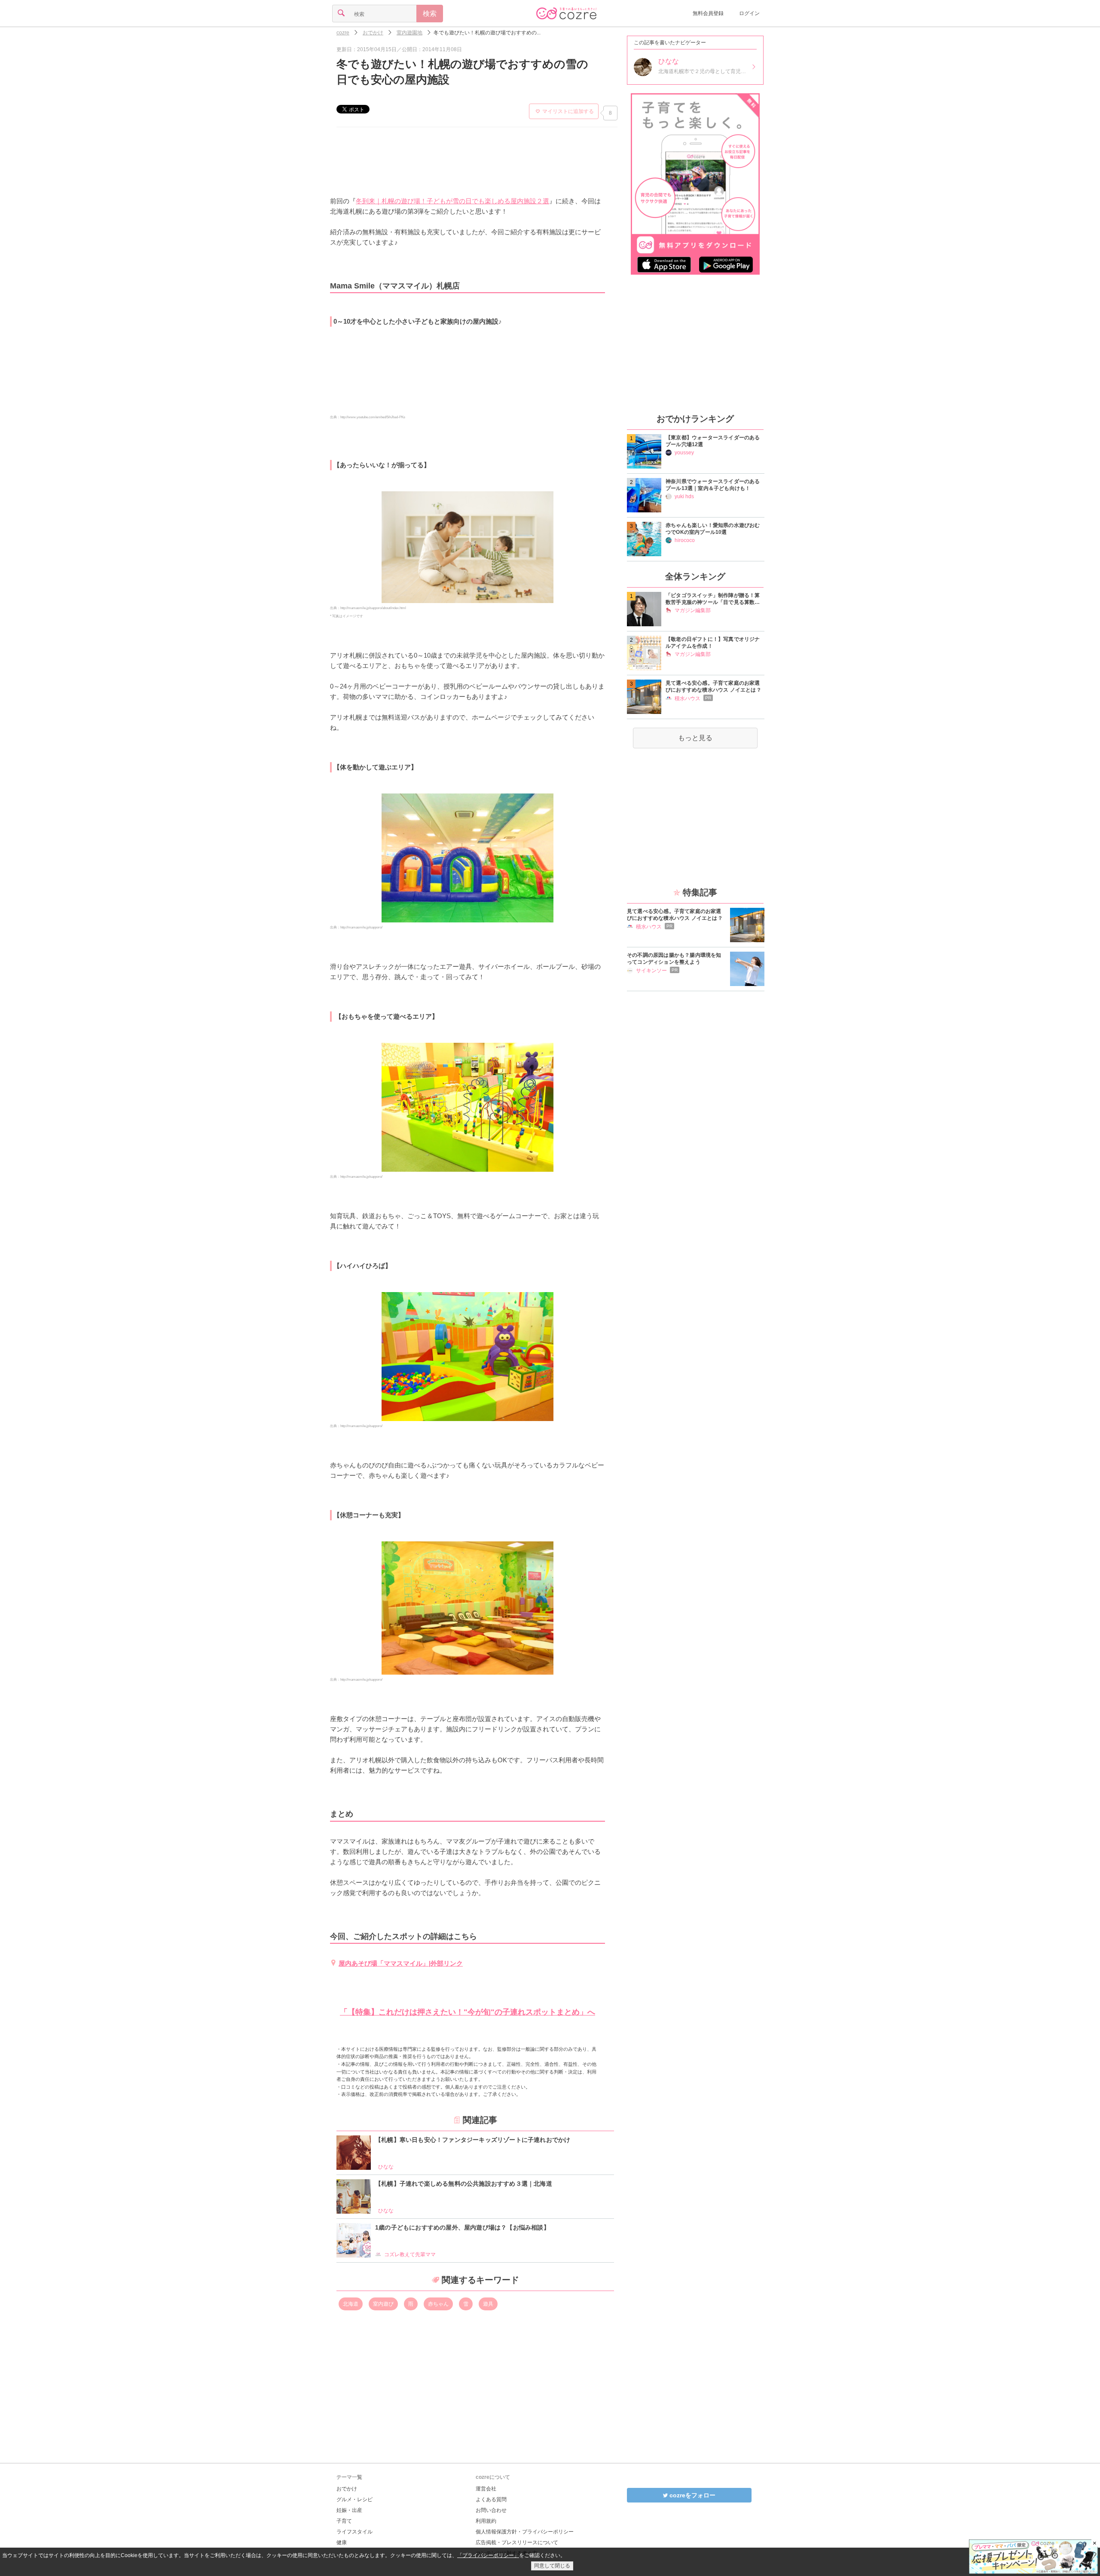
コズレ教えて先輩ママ (410, 2254)
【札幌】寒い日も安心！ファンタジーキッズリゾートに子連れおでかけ (473, 2140)
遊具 (488, 2304)
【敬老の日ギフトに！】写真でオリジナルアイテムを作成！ (713, 643)
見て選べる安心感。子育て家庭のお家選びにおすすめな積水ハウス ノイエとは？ (713, 686)
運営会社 (486, 2489)
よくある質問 (491, 2499)
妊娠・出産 (349, 2510)
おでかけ (347, 2489)
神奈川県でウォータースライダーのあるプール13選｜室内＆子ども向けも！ (713, 485)
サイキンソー (651, 971)
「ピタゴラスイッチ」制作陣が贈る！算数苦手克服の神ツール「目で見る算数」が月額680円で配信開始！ (713, 599)
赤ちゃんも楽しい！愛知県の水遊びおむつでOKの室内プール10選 (713, 529)
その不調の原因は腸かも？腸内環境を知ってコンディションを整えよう (674, 959)
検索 (430, 14)
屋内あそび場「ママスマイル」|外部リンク (401, 1963)
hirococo (685, 540)
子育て (344, 2521)
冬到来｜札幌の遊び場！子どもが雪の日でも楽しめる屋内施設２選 (452, 201)
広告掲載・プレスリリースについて (517, 2542)
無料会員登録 (708, 13)
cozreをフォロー (692, 2495)
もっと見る (695, 738)
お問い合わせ (491, 2510)
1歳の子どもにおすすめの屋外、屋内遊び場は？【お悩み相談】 (462, 2227)
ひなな (386, 2167)
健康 (342, 2542)
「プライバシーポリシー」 (488, 2555)
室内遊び (383, 2304)
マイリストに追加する (568, 111)
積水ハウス (687, 698)
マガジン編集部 (693, 610)
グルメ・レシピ (354, 2499)
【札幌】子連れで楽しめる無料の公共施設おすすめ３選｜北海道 (464, 2184)
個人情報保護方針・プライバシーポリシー (525, 2532)
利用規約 (486, 2521)
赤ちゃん (438, 2304)
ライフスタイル (354, 2532)
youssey (684, 453)
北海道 (351, 2304)
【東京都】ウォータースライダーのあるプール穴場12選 (713, 441)
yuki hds (684, 496)
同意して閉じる (552, 2566)
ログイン (749, 13)
